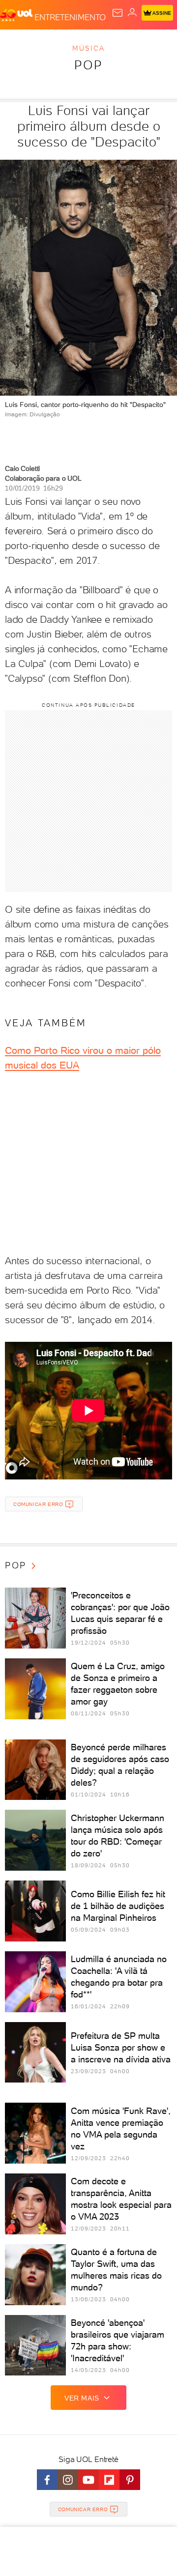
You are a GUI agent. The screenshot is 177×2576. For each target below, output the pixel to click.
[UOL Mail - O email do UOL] (118, 13)
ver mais (82, 2398)
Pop (88, 65)
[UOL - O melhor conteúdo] (17, 15)
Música (88, 48)
